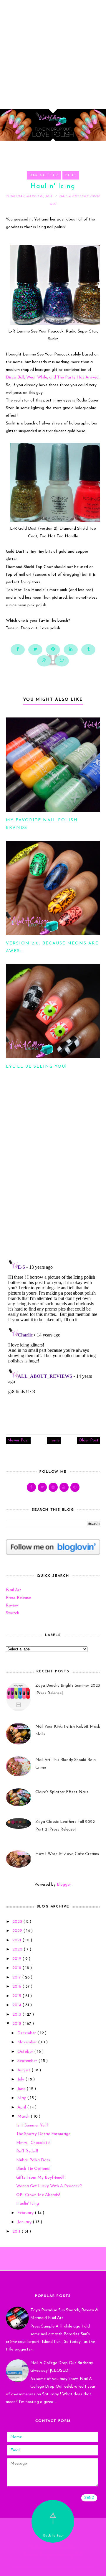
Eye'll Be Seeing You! (36, 1067)
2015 (17, 1996)
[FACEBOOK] (31, 1487)
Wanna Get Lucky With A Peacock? (49, 2186)
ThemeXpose (54, 2567)
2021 (17, 1940)
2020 (18, 1949)
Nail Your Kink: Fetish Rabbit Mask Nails (68, 1730)
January (25, 2222)
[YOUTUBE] (64, 1487)
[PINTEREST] (75, 1487)
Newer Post (18, 1440)
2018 (17, 1968)
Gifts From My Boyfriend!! (40, 2178)
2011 (17, 2232)
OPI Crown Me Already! (38, 2195)
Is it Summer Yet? (32, 2125)
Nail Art (14, 1590)
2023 (18, 1922)
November (28, 2042)
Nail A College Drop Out (53, 2547)
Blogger (64, 1885)
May (22, 2098)
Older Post (89, 1440)
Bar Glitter (44, 175)
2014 (17, 2005)
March (24, 2117)
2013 (17, 2015)
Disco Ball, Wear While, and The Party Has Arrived (52, 377)
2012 (17, 2024)
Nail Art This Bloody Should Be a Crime (66, 1764)
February (26, 2213)
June (22, 2089)
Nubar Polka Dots (33, 2160)
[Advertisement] (53, 53)
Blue (71, 175)
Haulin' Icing (28, 2204)
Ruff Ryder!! (27, 2151)
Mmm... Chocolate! (33, 2143)
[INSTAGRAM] (53, 1487)
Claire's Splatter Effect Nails (62, 1792)
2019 (17, 1959)
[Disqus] (53, 1177)
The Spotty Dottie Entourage (43, 2134)
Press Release (18, 1598)
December (27, 2033)
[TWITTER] (42, 1487)
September (28, 2061)
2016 (17, 1987)
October (26, 2052)
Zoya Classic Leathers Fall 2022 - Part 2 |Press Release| (66, 1826)
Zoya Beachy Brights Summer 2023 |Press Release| (68, 1689)
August (24, 2070)
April (22, 2107)
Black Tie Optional (33, 2169)
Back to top (53, 2536)
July (21, 2079)
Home (54, 1440)
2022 (18, 1931)
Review (12, 1605)
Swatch (13, 1613)
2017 (17, 1977)
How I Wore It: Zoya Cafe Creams (67, 1854)
